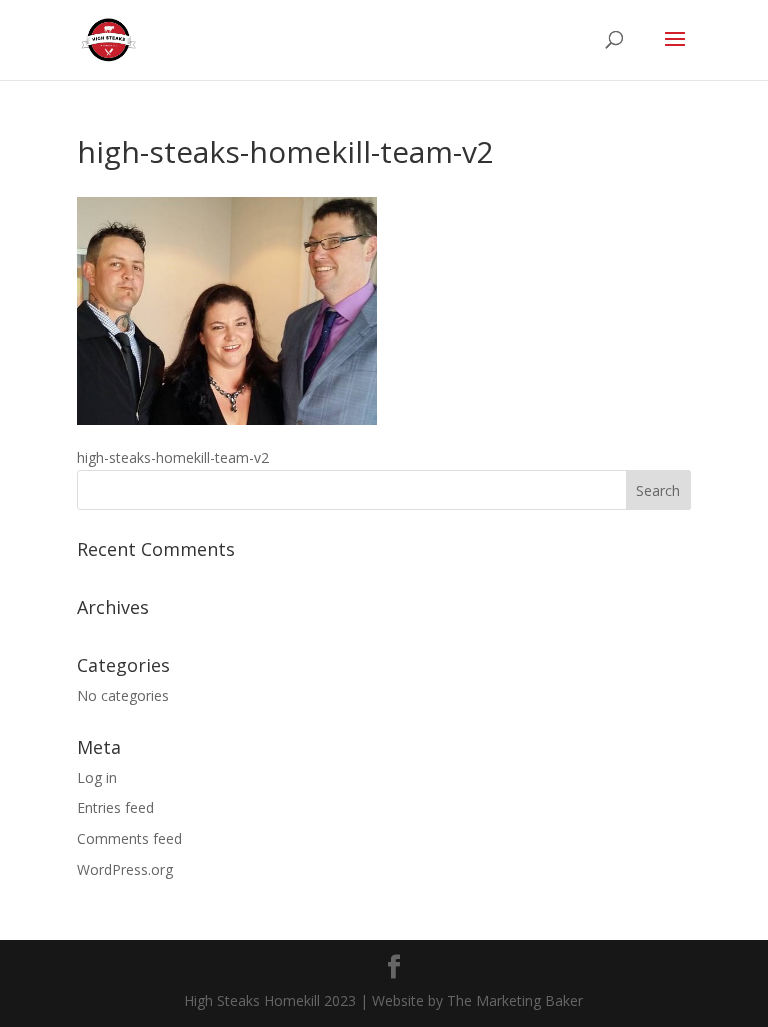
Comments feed (129, 838)
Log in (97, 777)
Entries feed (115, 807)
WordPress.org (125, 869)
